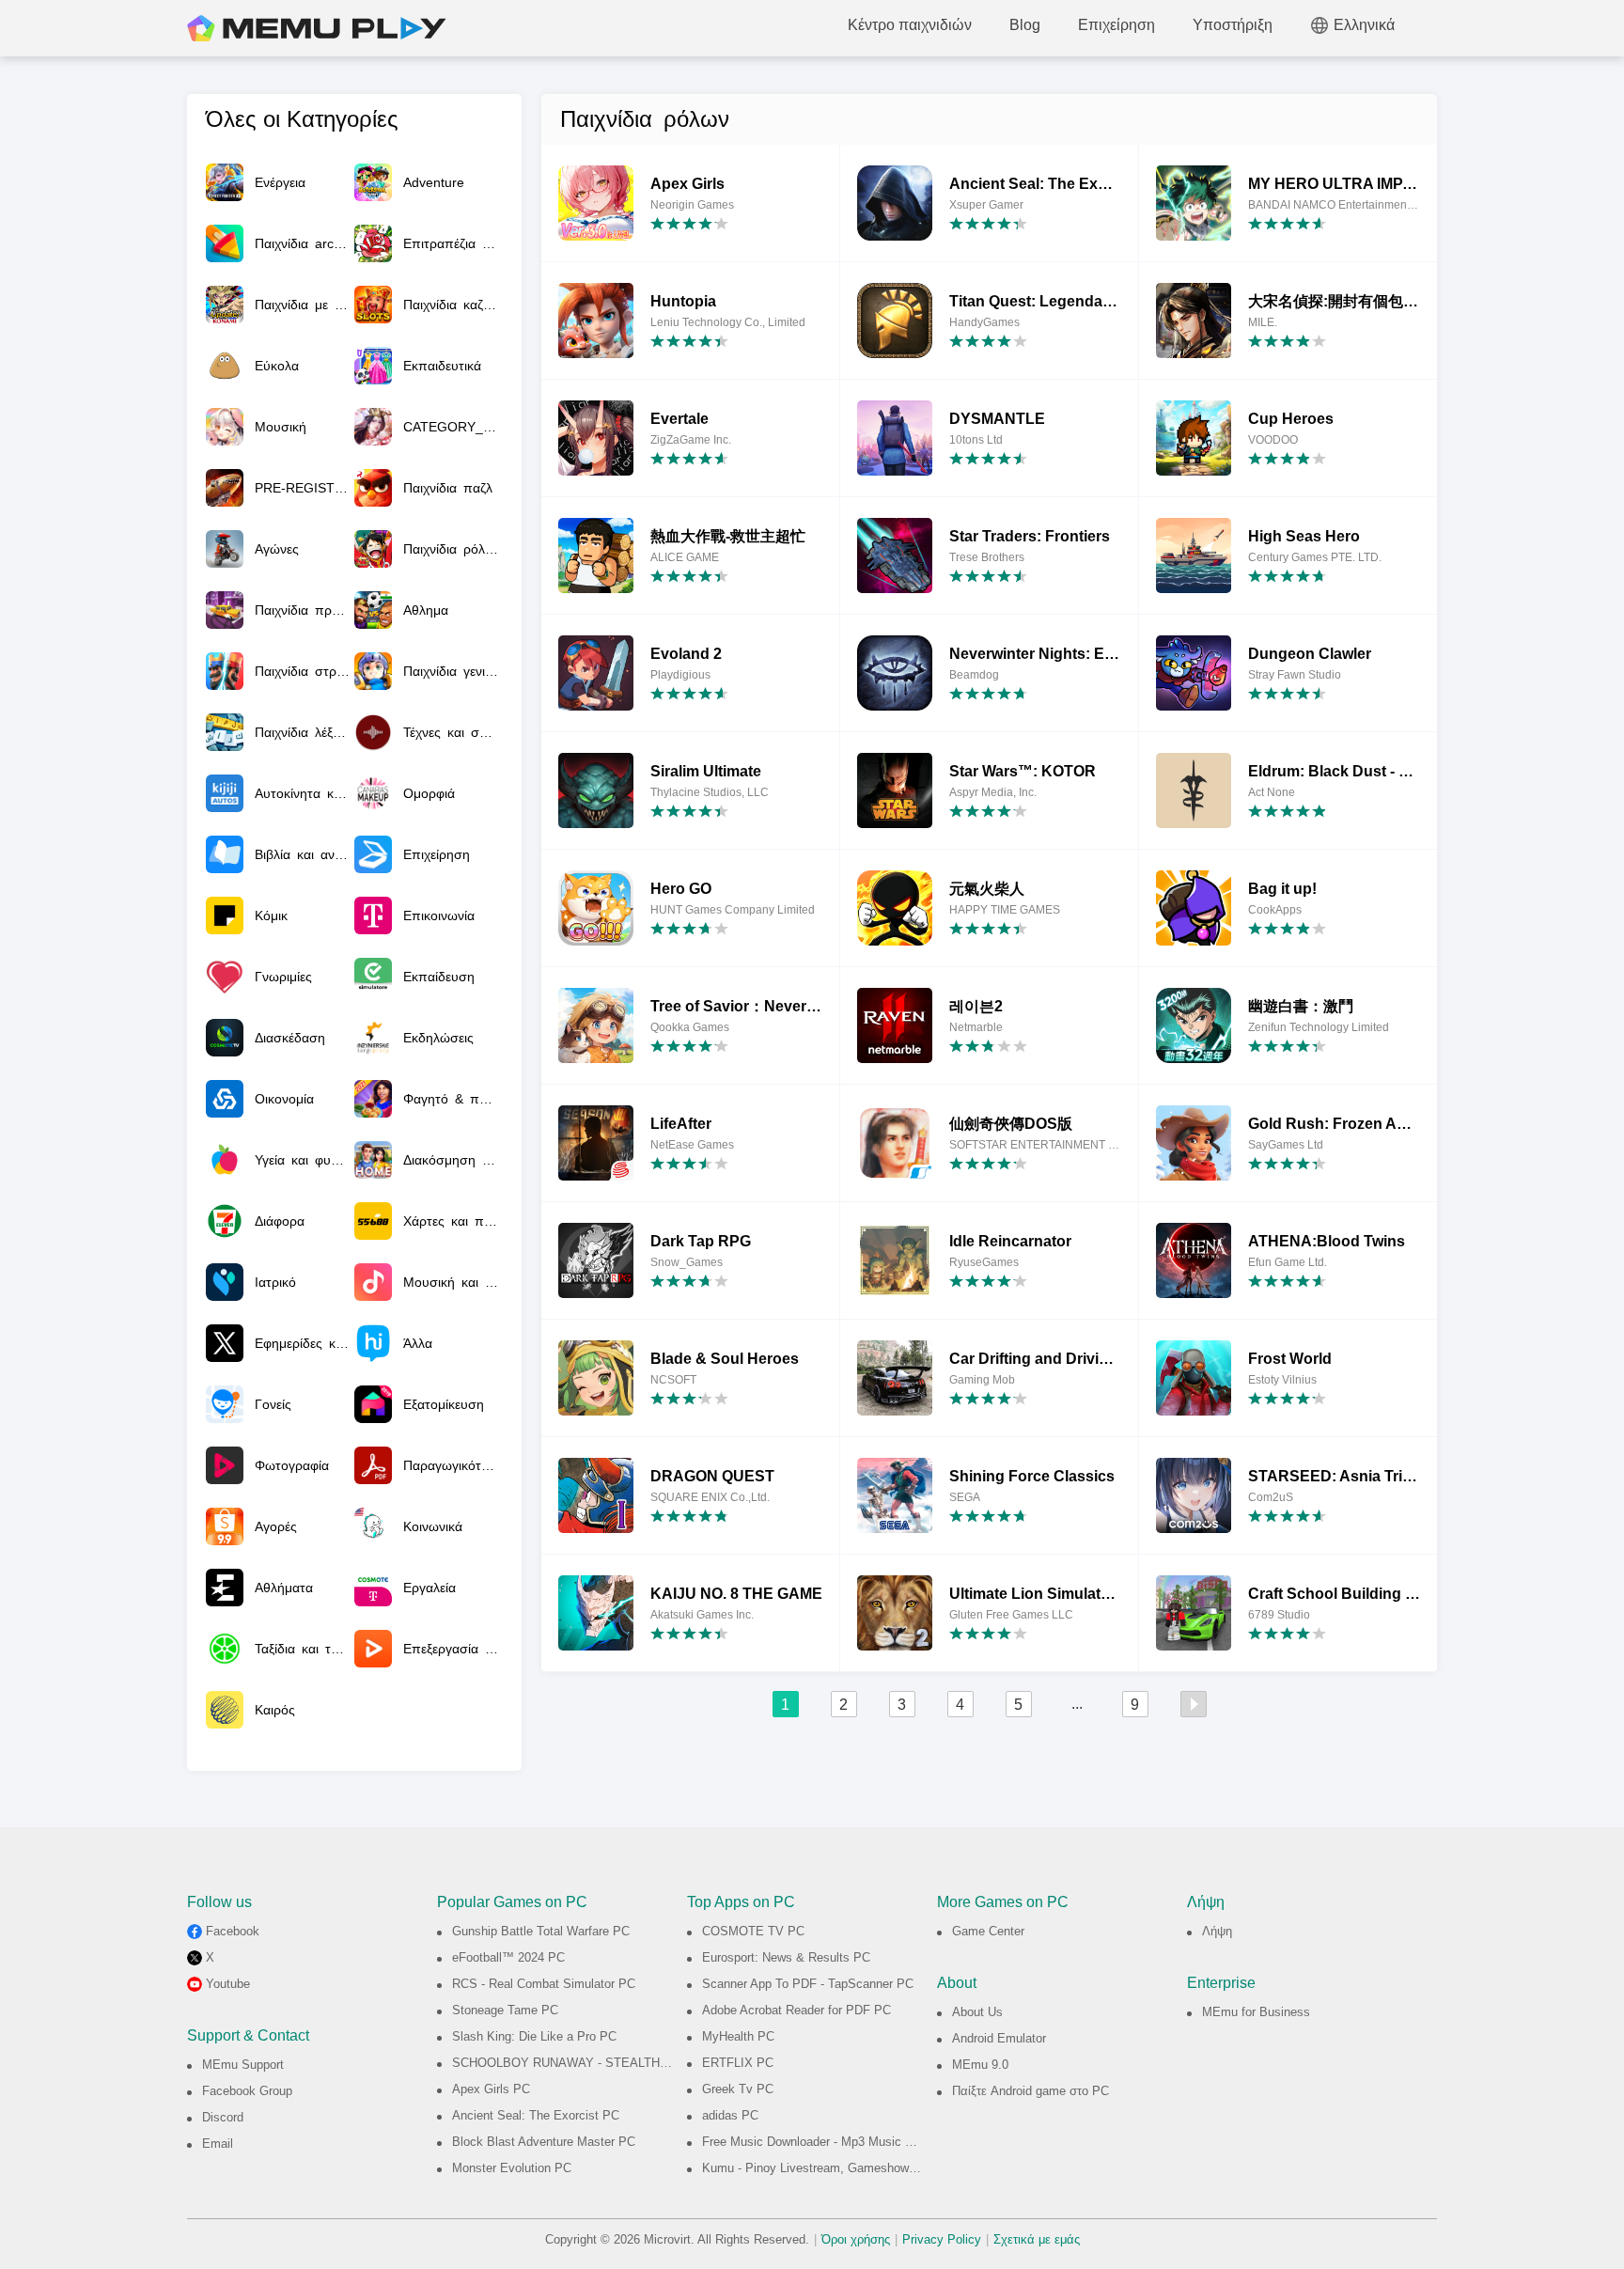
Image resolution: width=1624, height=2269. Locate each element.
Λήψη (1217, 1931)
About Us (977, 2012)
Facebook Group (247, 2091)
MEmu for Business (1256, 2012)
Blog (1025, 25)
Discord (223, 2117)
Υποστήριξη (1233, 25)
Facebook (233, 1931)
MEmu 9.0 (980, 2065)
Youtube (228, 1984)
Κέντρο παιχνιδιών (910, 25)
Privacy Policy (942, 2239)
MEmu (317, 28)
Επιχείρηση (1116, 25)
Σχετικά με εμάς (1037, 2239)
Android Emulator (999, 2038)
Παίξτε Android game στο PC (1031, 2091)
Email (218, 2144)
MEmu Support (243, 2065)
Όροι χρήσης (856, 2239)
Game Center (988, 1931)
